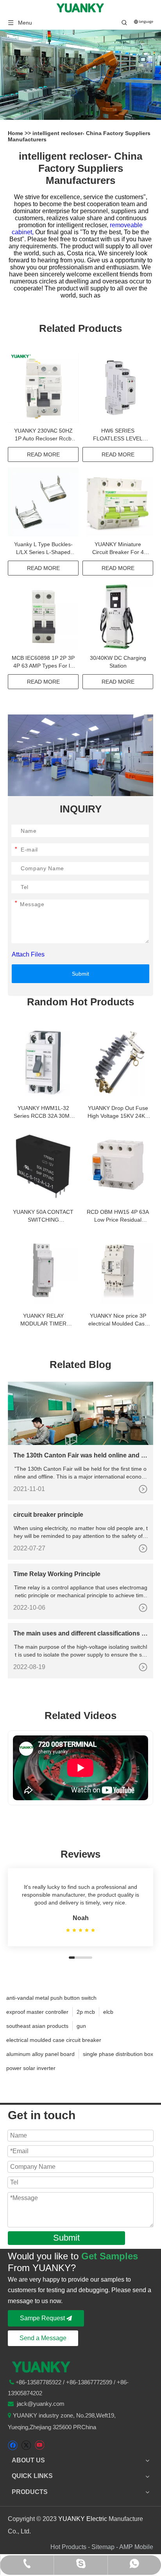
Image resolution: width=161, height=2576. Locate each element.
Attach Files (28, 954)
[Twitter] (26, 2445)
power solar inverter (31, 2068)
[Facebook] (13, 2445)
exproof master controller (37, 2012)
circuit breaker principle (48, 1515)
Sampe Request (43, 2318)
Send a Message (43, 2338)
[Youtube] (39, 2445)
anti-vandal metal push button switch (51, 1998)
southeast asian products (37, 2026)
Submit (80, 974)
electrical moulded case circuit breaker (54, 2040)
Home (16, 133)
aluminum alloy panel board (40, 2054)
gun (81, 2026)
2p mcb (86, 2012)
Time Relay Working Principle (57, 1574)
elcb (108, 2012)
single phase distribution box (118, 2054)
